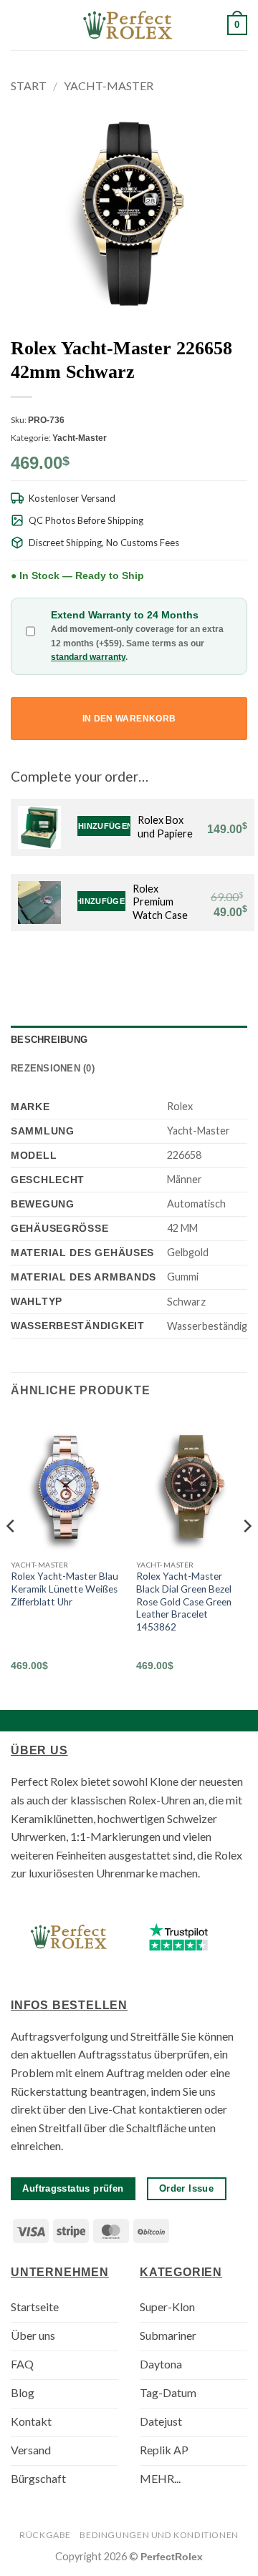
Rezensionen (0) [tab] (53, 1068)
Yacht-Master (109, 86)
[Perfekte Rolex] (129, 25)
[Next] (247, 1555)
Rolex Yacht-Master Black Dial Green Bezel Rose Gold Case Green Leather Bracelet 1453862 (184, 1602)
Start (29, 86)
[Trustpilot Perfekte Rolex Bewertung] (178, 1937)
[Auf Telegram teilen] (239, 966)
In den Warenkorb (129, 719)
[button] (19, 25)
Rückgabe (45, 2535)
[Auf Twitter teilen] (168, 966)
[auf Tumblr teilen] (221, 966)
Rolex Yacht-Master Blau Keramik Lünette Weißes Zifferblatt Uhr (64, 1589)
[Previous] (11, 1555)
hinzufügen (104, 826)
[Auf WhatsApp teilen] (133, 966)
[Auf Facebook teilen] (150, 966)
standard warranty (88, 657)
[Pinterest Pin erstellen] (204, 966)
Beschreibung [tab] (49, 1040)
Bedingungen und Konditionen (159, 2535)
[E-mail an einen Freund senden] (186, 966)
